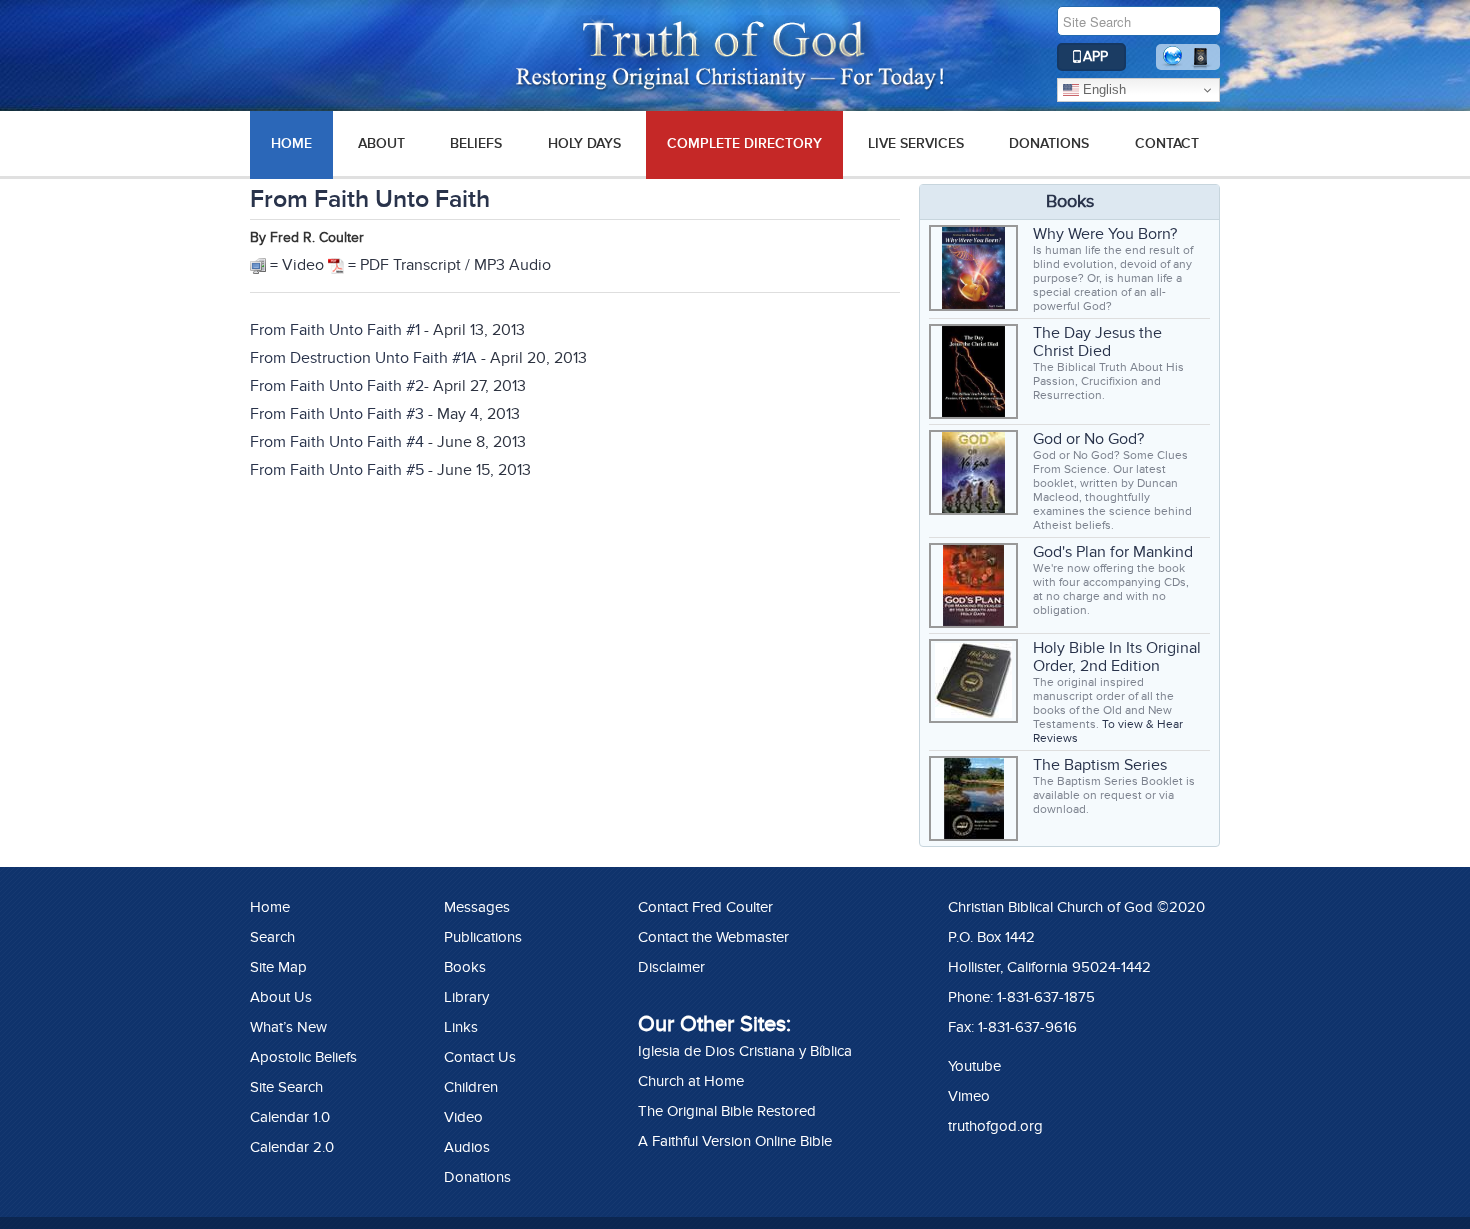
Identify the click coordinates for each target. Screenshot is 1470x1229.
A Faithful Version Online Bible (735, 1141)
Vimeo (969, 1096)
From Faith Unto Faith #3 (337, 414)
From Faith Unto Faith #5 (337, 470)
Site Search (286, 1087)
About (381, 143)
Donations (1049, 143)
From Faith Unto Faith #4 (339, 442)
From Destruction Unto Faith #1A (363, 358)
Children (471, 1087)
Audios (467, 1147)
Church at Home (691, 1081)
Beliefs (476, 143)
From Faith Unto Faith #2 (337, 386)
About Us (281, 997)
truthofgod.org (995, 1126)
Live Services (916, 143)
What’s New (288, 1027)
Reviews (1055, 738)
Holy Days (584, 143)
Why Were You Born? (1105, 234)
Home (270, 907)
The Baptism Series (1100, 765)
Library (466, 997)
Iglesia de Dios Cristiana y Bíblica (745, 1051)
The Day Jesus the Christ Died (1097, 342)
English (1102, 89)
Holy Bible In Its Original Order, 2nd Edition (1117, 657)
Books (465, 967)
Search (272, 937)
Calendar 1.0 (290, 1117)
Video (463, 1117)
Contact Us (480, 1057)
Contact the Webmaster (713, 937)
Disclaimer (671, 967)
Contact (1167, 143)
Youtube (974, 1066)
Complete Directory (744, 143)
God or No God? (1088, 439)
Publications (483, 937)
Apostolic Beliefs (303, 1057)
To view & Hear (1142, 724)
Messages (477, 907)
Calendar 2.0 (292, 1147)
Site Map (278, 967)
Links (461, 1027)
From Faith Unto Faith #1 (335, 330)
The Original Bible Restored (727, 1111)
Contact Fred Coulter (705, 907)
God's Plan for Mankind (1113, 552)
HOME (291, 143)
